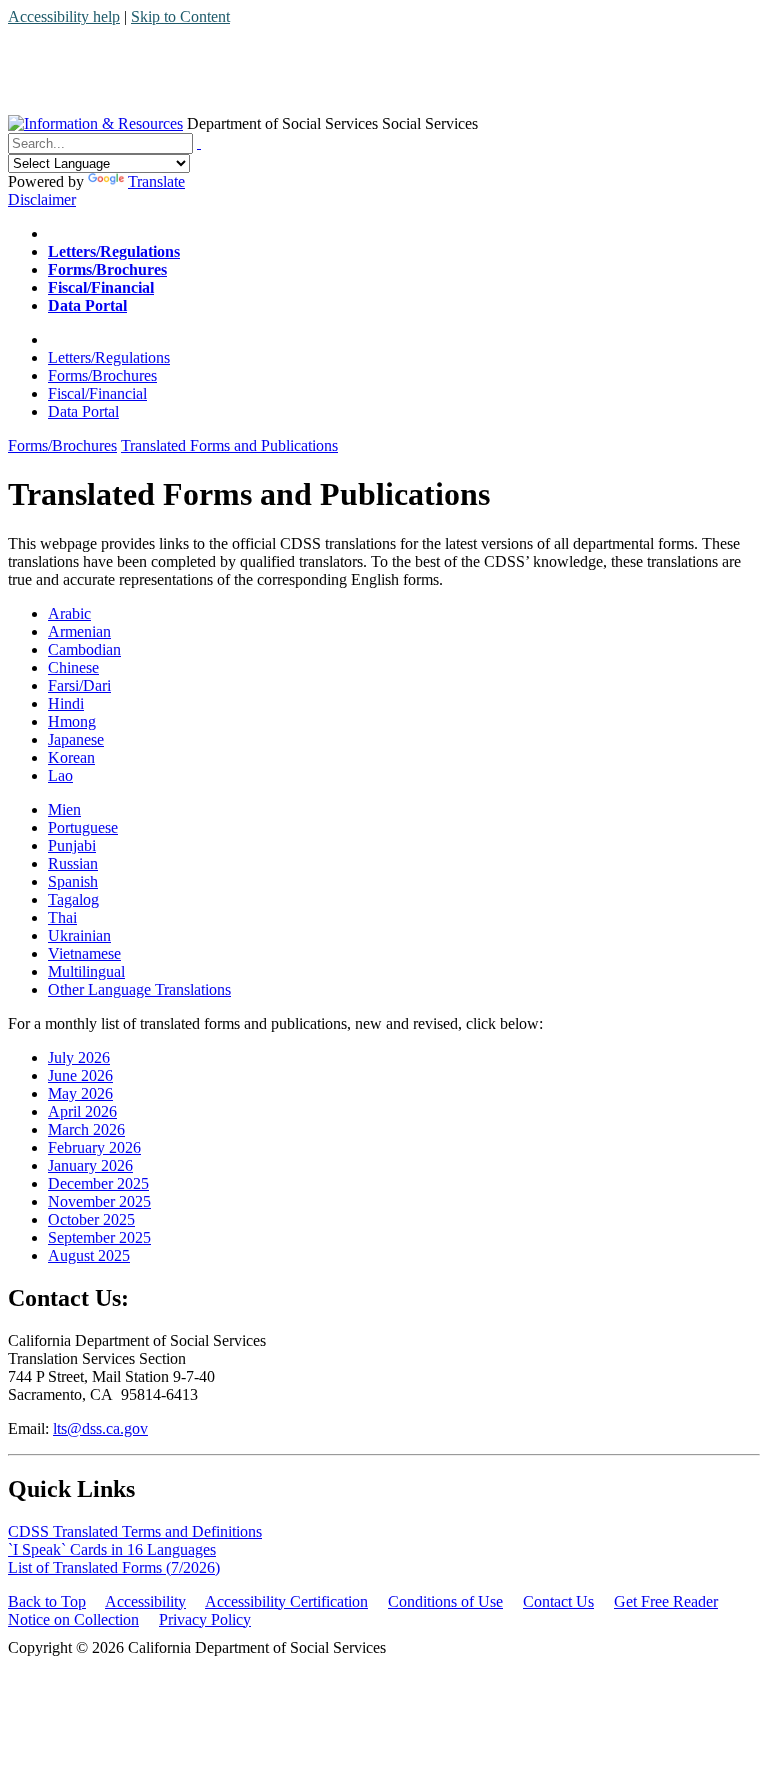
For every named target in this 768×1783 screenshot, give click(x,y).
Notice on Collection (73, 1619)
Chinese (73, 667)
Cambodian (84, 649)
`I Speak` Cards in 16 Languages (112, 1549)
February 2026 (94, 1147)
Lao (60, 775)
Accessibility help (64, 16)
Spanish (73, 881)
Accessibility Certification (286, 1601)
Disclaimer (42, 199)
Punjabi (72, 845)
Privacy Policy (205, 1619)
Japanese (76, 739)
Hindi (66, 703)
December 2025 (98, 1183)
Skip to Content (180, 16)
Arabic (69, 613)
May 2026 (80, 1093)
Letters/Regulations (109, 357)
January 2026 (90, 1165)
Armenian (79, 631)
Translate (156, 181)
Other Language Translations (139, 989)
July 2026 (79, 1057)
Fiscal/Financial (97, 393)
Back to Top (47, 1601)
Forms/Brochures (102, 375)
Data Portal (83, 411)
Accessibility (145, 1601)
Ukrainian (79, 935)
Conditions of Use (445, 1601)
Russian (73, 863)
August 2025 (89, 1255)
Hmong (72, 721)
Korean (71, 757)
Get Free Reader (666, 1601)
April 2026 (82, 1111)
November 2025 (99, 1201)
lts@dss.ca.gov (100, 1428)
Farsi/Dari (79, 685)
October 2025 (91, 1219)
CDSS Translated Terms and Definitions (135, 1531)
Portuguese (83, 827)
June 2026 (80, 1075)
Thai (62, 917)
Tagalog (73, 899)
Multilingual (86, 971)
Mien (64, 809)
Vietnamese (84, 953)
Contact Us (558, 1601)
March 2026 (86, 1129)
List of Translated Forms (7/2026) (114, 1567)
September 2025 (99, 1237)
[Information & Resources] (95, 123)
